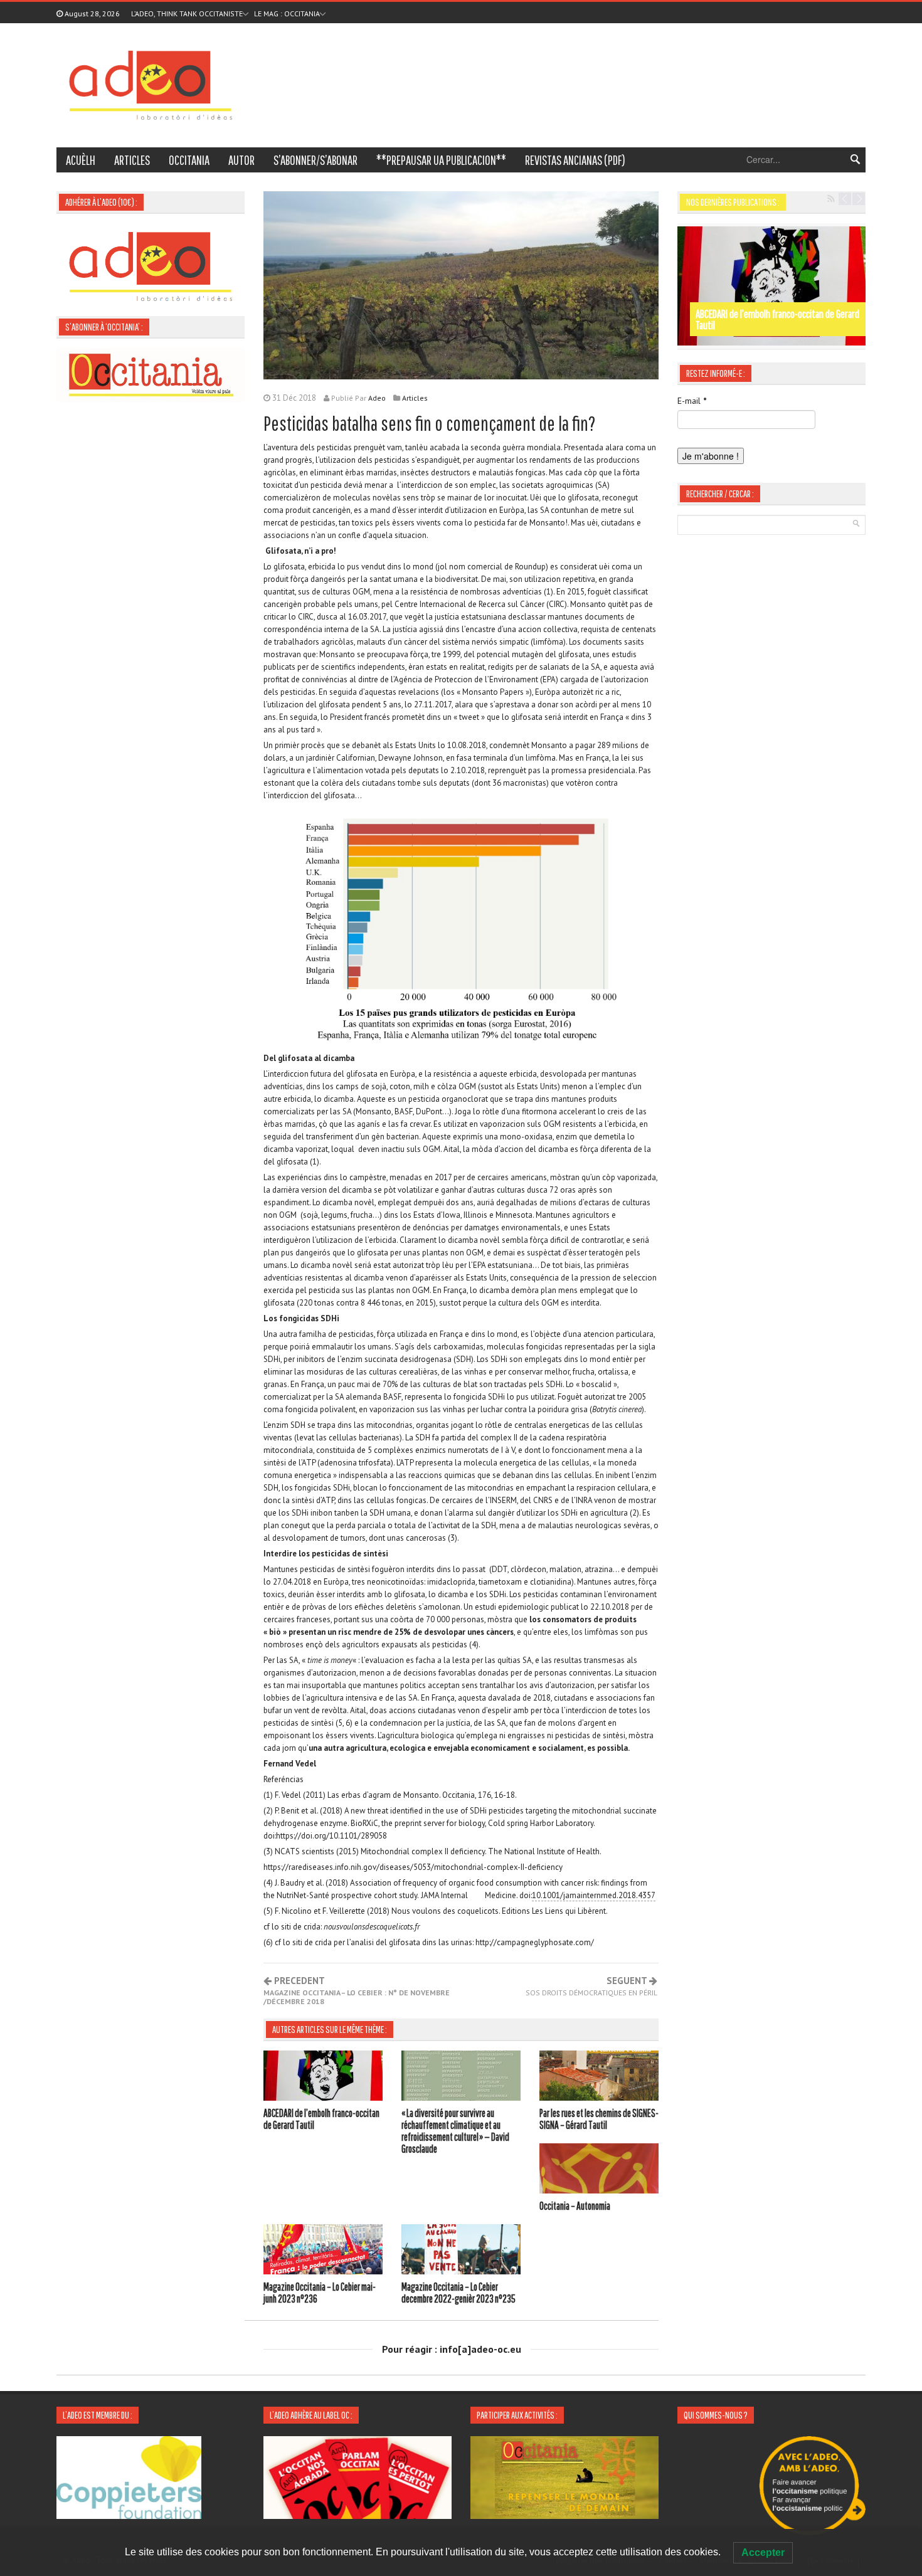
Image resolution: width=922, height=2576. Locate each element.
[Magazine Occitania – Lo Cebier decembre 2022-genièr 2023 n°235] (461, 2251)
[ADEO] (151, 84)
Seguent (591, 1987)
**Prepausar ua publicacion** (441, 160)
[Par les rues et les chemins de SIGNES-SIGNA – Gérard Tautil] (599, 2077)
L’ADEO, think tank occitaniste (187, 13)
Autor (241, 160)
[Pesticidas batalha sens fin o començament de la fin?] (461, 284)
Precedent (357, 1991)
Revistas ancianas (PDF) (575, 160)
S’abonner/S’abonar (315, 160)
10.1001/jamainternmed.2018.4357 (594, 1895)
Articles (132, 160)
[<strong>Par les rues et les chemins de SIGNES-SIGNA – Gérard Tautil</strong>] (771, 286)
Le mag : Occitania (287, 13)
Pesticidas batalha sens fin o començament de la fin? (430, 423)
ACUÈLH (81, 160)
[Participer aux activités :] (564, 2476)
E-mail (692, 401)
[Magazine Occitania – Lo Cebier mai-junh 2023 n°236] (323, 2251)
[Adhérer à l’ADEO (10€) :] (151, 265)
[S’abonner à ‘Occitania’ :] (151, 374)
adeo (377, 398)
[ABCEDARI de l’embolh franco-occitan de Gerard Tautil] (323, 2077)
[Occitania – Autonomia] (599, 2170)
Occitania (189, 160)
